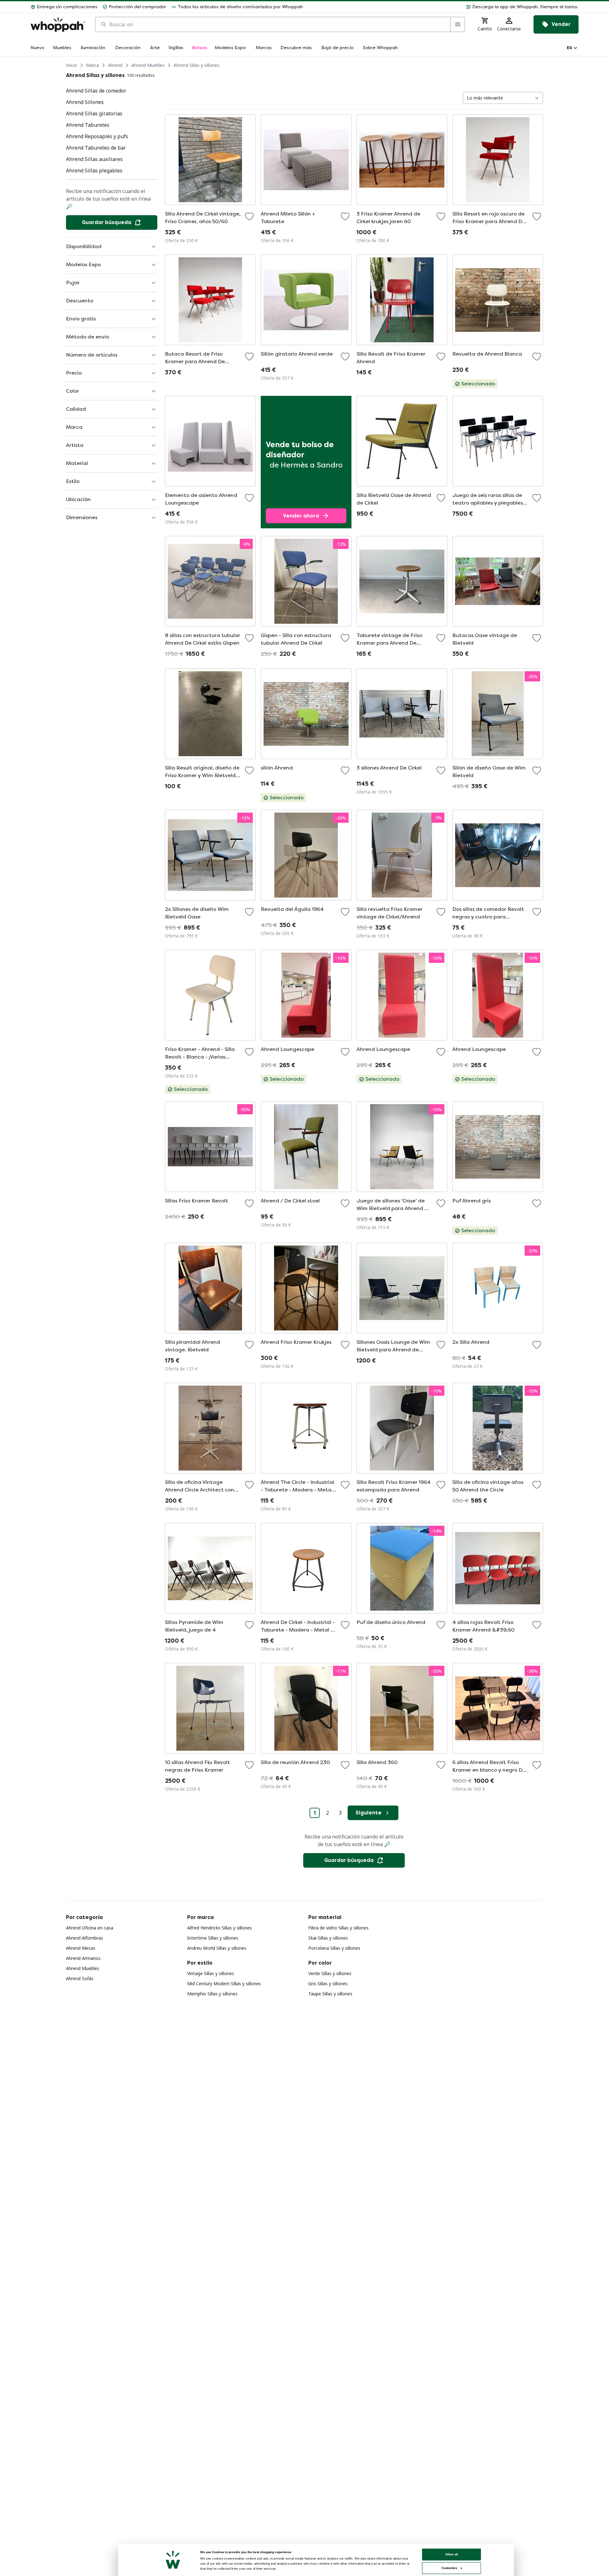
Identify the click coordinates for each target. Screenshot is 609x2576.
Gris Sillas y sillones (328, 1984)
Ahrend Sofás (80, 1978)
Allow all (452, 2554)
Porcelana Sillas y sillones (334, 1948)
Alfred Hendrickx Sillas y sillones (219, 1928)
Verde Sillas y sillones (330, 1973)
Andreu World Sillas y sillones (217, 1948)
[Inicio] (58, 25)
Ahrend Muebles (148, 65)
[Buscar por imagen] (457, 24)
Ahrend (115, 65)
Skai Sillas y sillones (328, 1938)
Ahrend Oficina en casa (90, 1928)
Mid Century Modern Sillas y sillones (224, 1984)
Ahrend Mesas (81, 1948)
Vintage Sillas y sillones (211, 1973)
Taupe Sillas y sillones (330, 1994)
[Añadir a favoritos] (249, 216)
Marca (92, 65)
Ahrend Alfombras (85, 1938)
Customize (449, 2568)
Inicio (72, 65)
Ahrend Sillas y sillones (196, 65)
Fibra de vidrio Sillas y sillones (338, 1928)
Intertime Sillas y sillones (213, 1938)
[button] (443, 7)
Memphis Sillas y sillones (212, 1994)
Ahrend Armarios (83, 1958)
